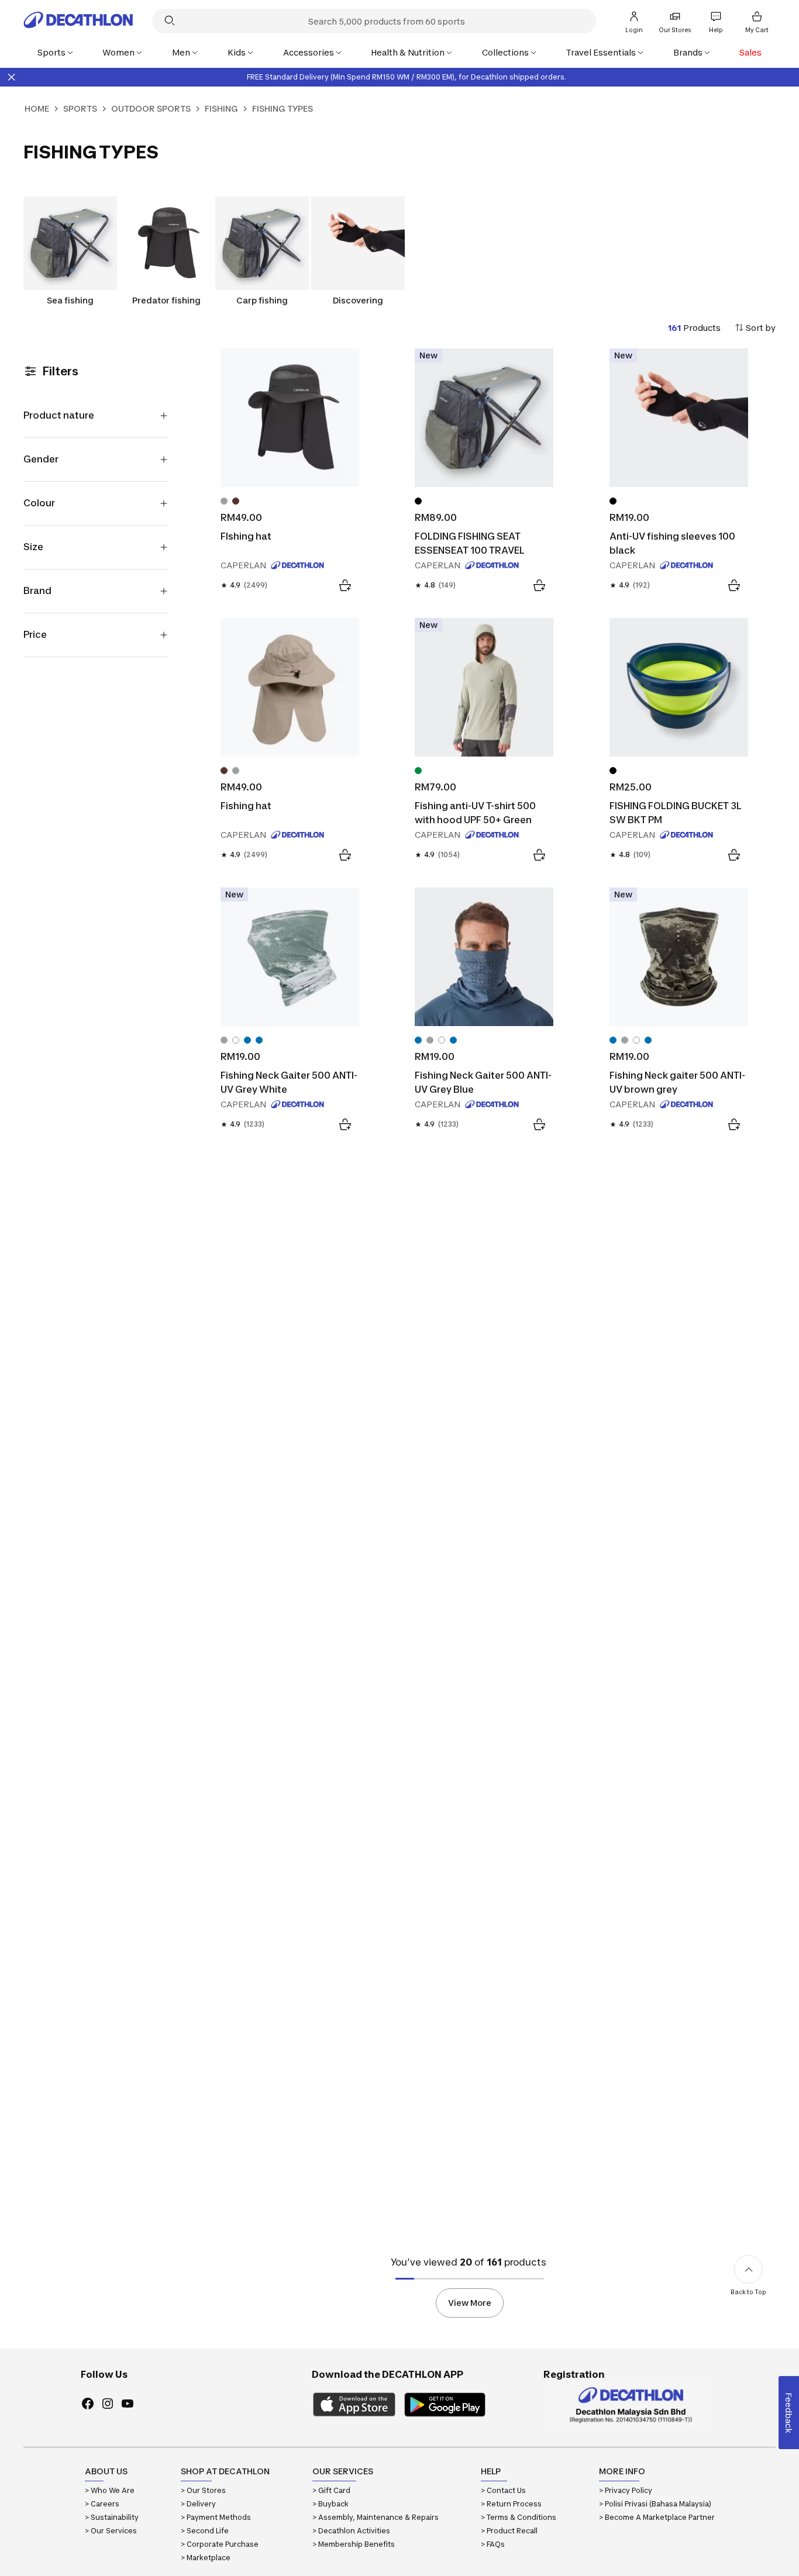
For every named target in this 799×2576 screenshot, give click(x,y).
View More (470, 2303)
